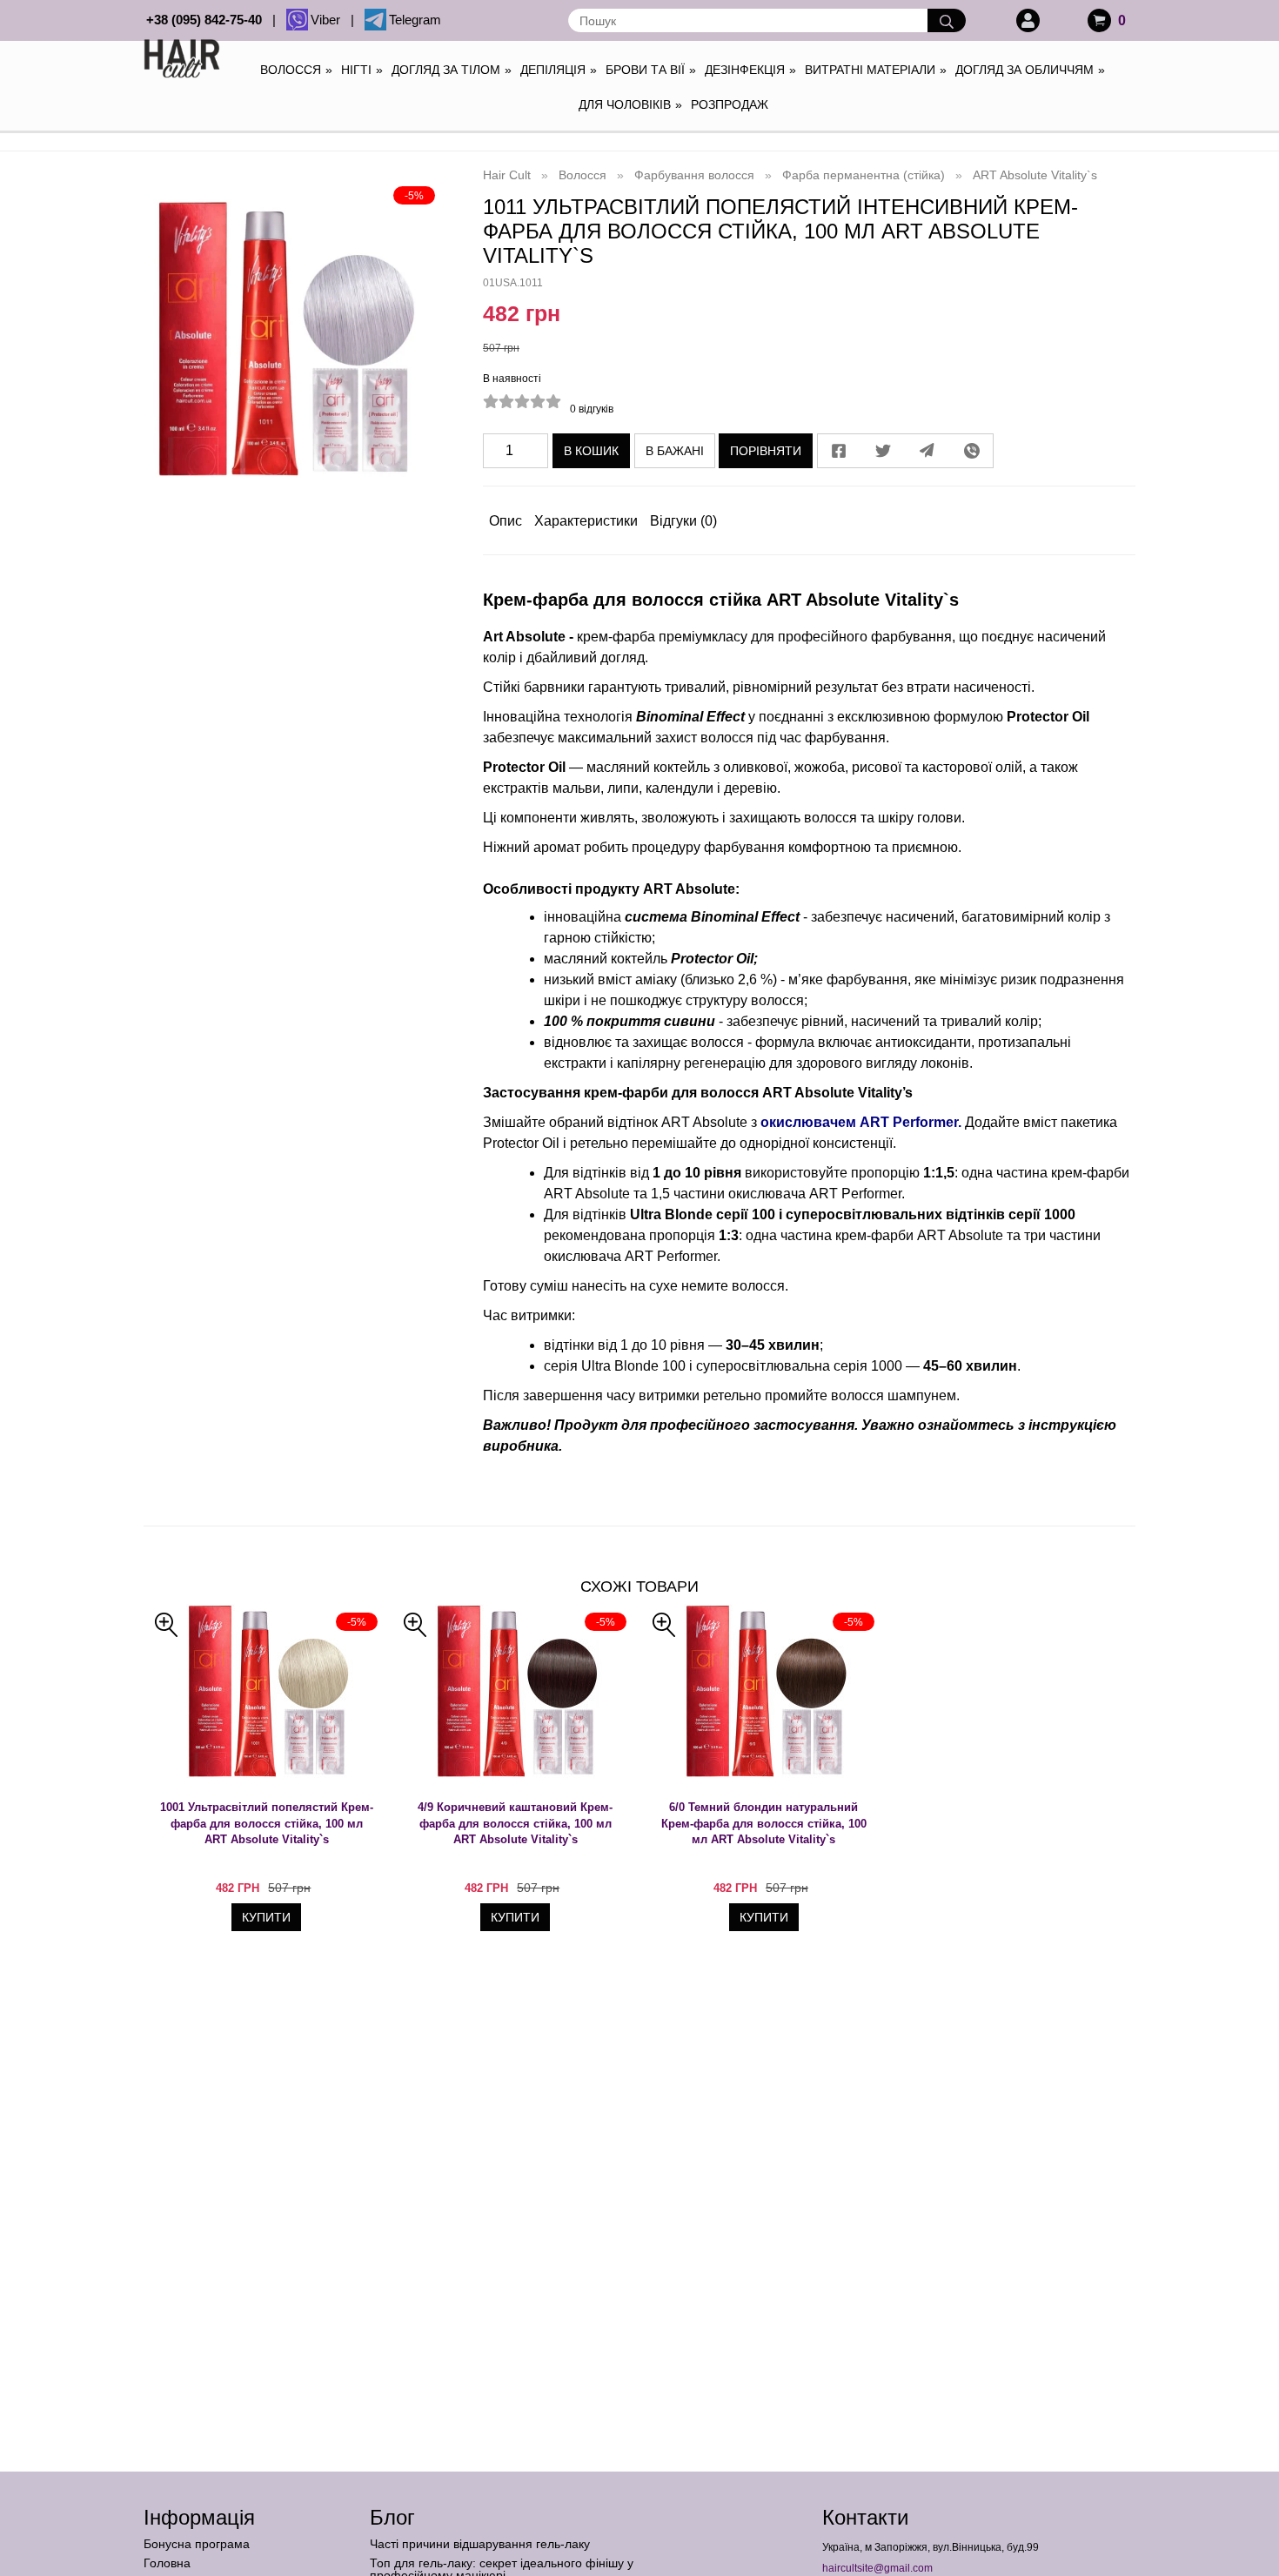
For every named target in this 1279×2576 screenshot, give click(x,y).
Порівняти (766, 451)
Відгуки (683, 521)
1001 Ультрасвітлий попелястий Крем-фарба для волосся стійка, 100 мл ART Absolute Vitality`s (267, 1823)
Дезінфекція (750, 70)
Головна (167, 2563)
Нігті (362, 70)
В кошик (591, 451)
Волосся (296, 70)
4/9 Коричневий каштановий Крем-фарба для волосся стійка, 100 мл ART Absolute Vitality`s (515, 1823)
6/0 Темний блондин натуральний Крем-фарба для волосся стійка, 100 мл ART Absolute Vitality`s (764, 1823)
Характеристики (586, 521)
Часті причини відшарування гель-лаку (480, 2544)
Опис (506, 521)
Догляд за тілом (452, 70)
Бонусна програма (197, 2544)
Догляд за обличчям (1030, 70)
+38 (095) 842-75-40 (208, 20)
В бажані (675, 451)
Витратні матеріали (876, 70)
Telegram (415, 20)
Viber (329, 20)
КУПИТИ (266, 1917)
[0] (1099, 20)
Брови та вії (651, 70)
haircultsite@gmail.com (877, 2568)
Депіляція (559, 70)
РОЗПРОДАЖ (730, 104)
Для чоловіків (630, 104)
